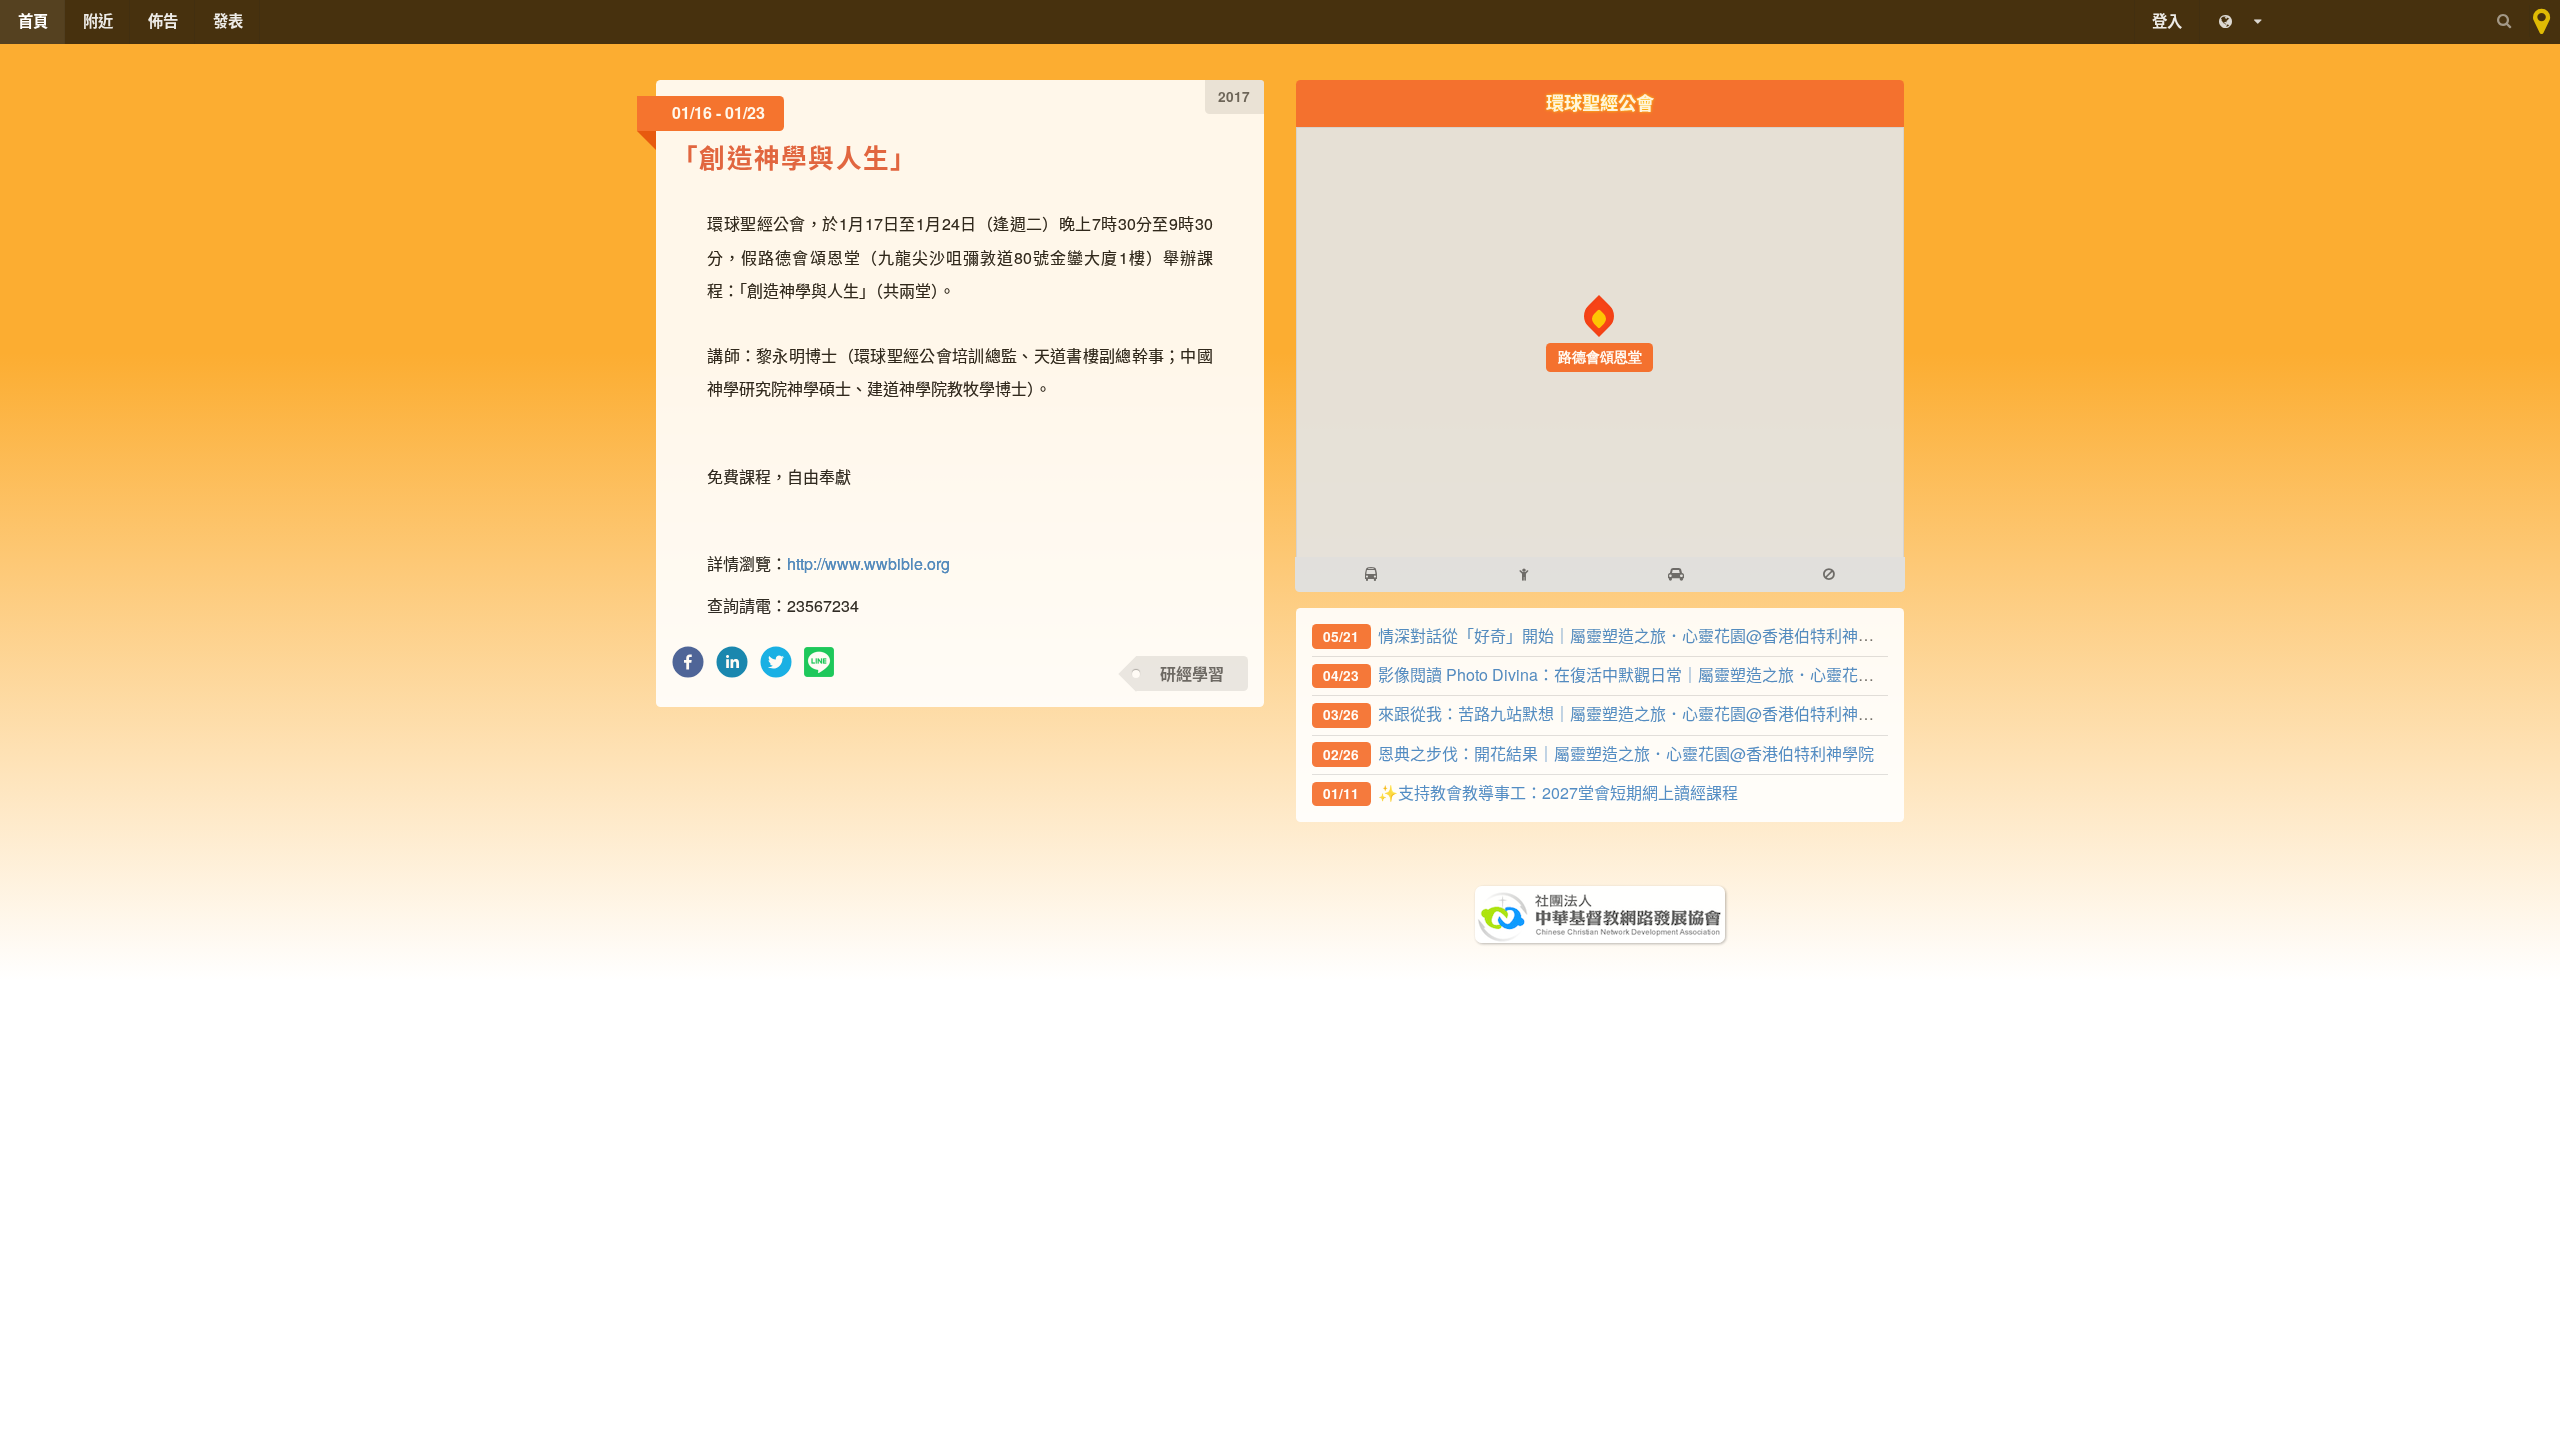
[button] (688, 667)
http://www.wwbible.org (868, 563)
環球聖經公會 (1600, 102)
